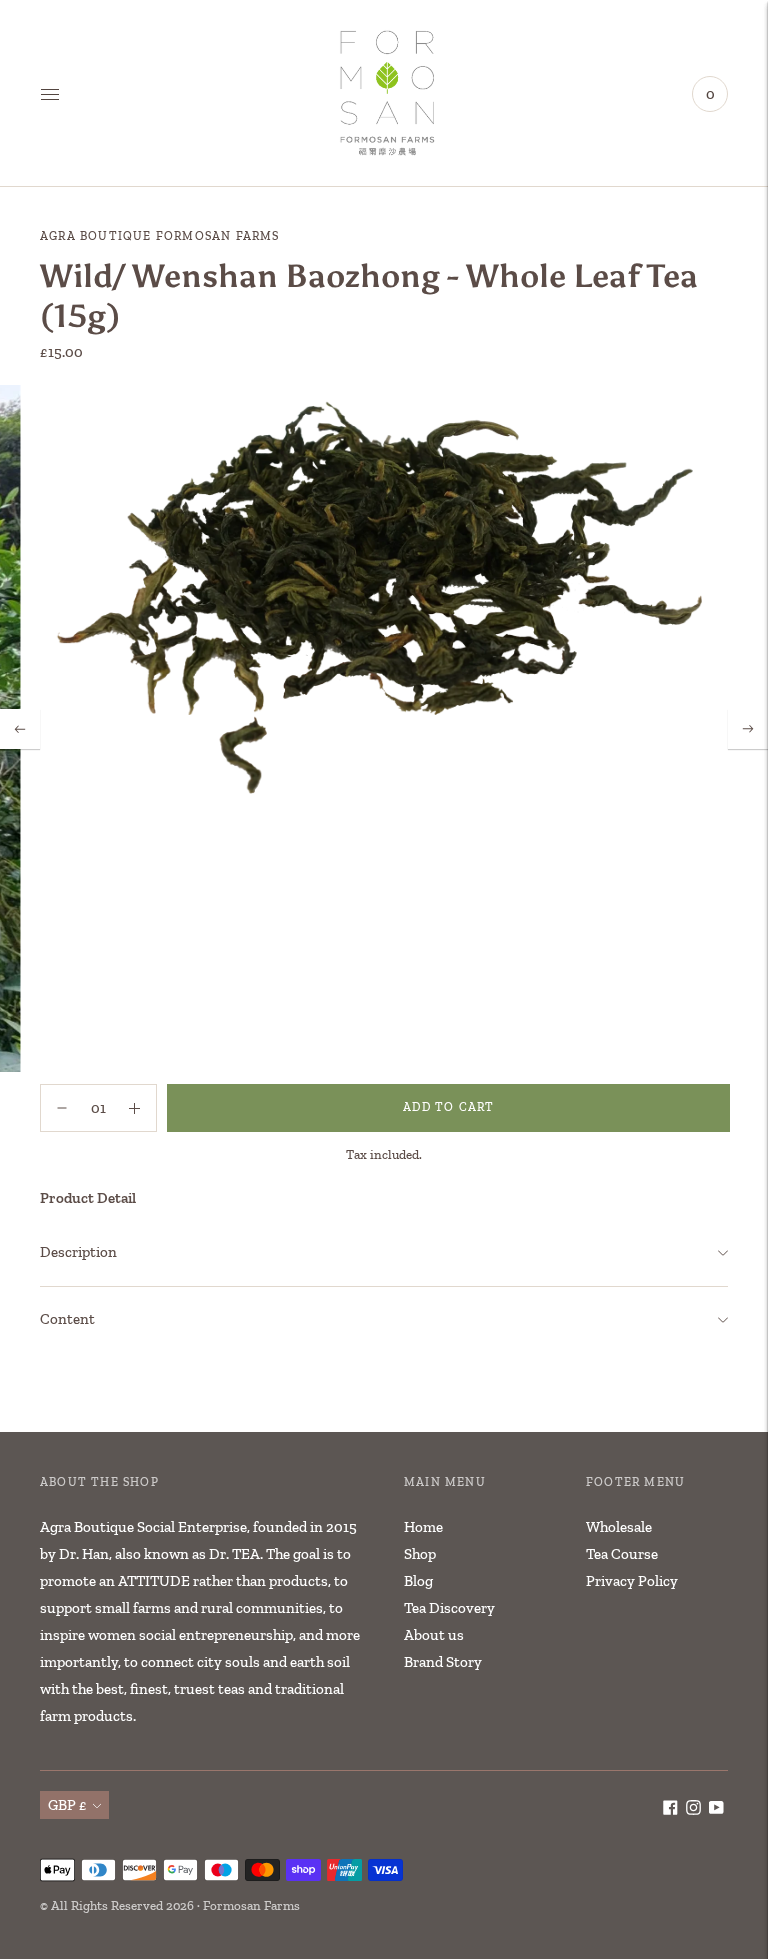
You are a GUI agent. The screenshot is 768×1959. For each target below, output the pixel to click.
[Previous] (20, 729)
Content (67, 1319)
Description (78, 1252)
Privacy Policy (632, 1581)
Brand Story (443, 1662)
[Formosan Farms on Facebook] (670, 1810)
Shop (420, 1554)
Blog (418, 1581)
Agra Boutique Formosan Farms (160, 236)
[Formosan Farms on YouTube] (716, 1810)
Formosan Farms (251, 1905)
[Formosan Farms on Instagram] (693, 1810)
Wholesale (619, 1527)
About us (434, 1635)
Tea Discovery (449, 1608)
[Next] (748, 729)
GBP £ (67, 1805)
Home (423, 1527)
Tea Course (622, 1554)
